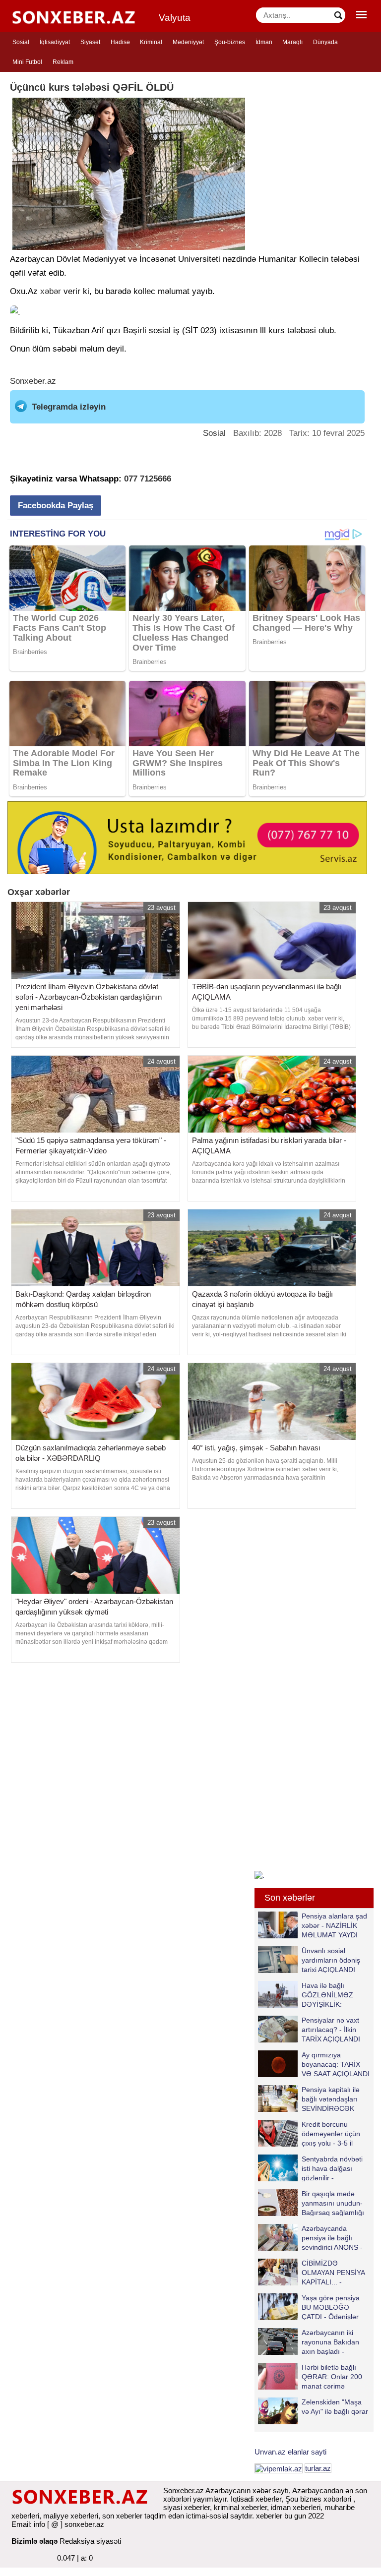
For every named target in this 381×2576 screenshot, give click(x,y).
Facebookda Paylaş (56, 506)
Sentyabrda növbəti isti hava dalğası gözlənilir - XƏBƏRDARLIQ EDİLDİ (310, 2168)
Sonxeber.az (33, 381)
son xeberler (122, 2516)
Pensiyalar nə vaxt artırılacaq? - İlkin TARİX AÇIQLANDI (331, 2029)
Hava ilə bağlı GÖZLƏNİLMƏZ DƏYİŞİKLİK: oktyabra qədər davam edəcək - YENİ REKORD (308, 1995)
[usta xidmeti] (187, 837)
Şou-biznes (230, 42)
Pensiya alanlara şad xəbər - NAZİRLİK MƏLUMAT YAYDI (334, 1925)
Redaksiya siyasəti (90, 2541)
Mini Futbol (27, 62)
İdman (264, 42)
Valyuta (175, 18)
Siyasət (90, 42)
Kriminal (151, 42)
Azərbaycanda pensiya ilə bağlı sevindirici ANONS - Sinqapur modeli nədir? (310, 2238)
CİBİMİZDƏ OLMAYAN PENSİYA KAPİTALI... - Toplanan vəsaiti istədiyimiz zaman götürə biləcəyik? (313, 2272)
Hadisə (120, 42)
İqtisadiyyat (55, 42)
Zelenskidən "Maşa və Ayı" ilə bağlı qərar (335, 2407)
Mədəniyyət (188, 42)
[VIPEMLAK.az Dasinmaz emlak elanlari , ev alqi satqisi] (279, 2468)
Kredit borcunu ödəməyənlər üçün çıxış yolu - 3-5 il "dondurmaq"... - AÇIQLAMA (309, 2133)
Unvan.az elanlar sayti (290, 2452)
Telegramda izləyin (69, 407)
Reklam (63, 62)
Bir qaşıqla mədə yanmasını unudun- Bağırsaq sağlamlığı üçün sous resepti (333, 2203)
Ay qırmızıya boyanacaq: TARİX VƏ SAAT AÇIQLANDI (336, 2064)
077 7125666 (148, 479)
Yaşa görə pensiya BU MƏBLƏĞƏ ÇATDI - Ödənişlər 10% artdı (331, 2307)
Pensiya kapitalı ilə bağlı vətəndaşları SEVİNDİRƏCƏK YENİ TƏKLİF (331, 2099)
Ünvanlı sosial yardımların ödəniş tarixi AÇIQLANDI (331, 1960)
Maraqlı (292, 42)
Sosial (21, 42)
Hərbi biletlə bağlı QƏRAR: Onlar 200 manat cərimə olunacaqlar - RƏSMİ (335, 2376)
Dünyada (325, 42)
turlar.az (318, 2468)
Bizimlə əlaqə (34, 2541)
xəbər (51, 291)
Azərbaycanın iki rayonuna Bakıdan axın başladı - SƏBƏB (330, 2342)
